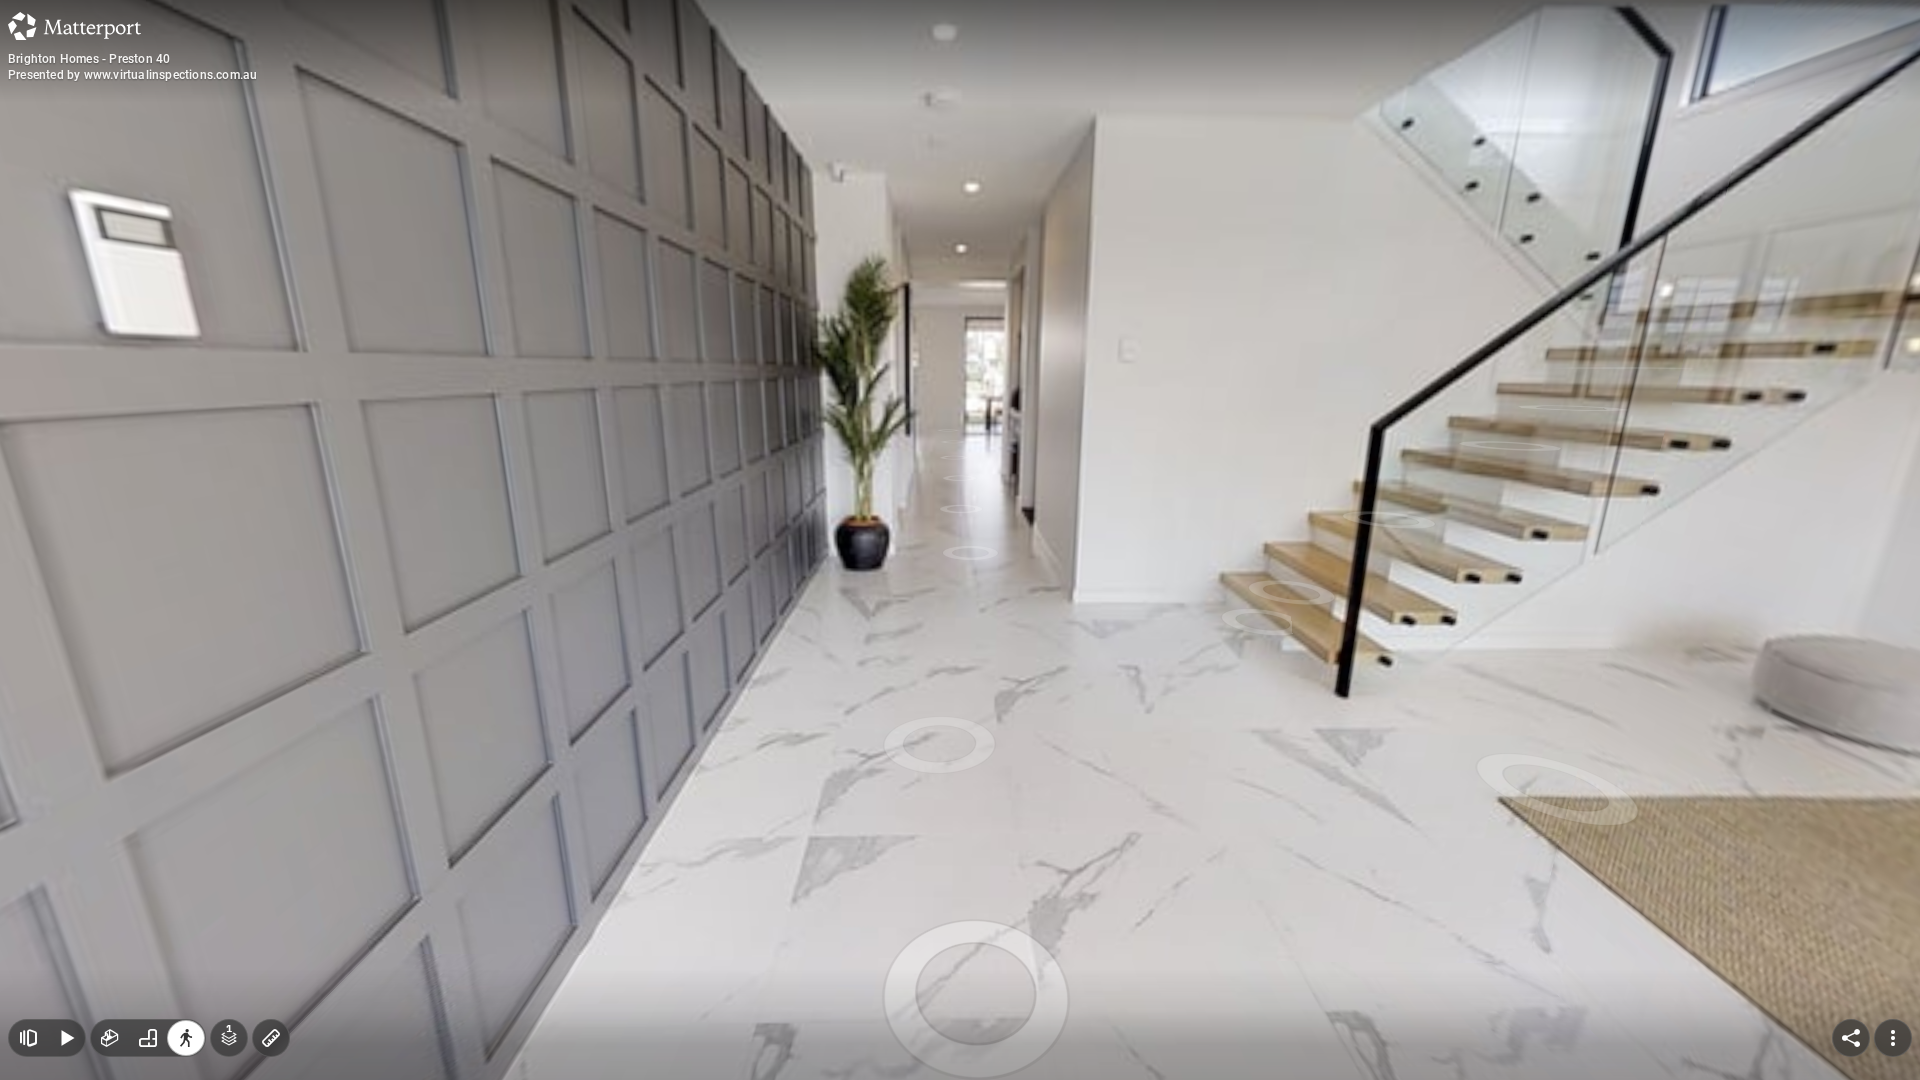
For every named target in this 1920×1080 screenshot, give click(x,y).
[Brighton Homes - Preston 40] (960, 540)
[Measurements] (271, 1038)
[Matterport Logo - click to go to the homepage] (74, 26)
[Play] (66, 1038)
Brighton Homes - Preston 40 (89, 59)
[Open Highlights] (28, 1038)
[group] (148, 1038)
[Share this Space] (1851, 1038)
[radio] (110, 1038)
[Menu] (1893, 1038)
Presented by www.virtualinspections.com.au (132, 75)
